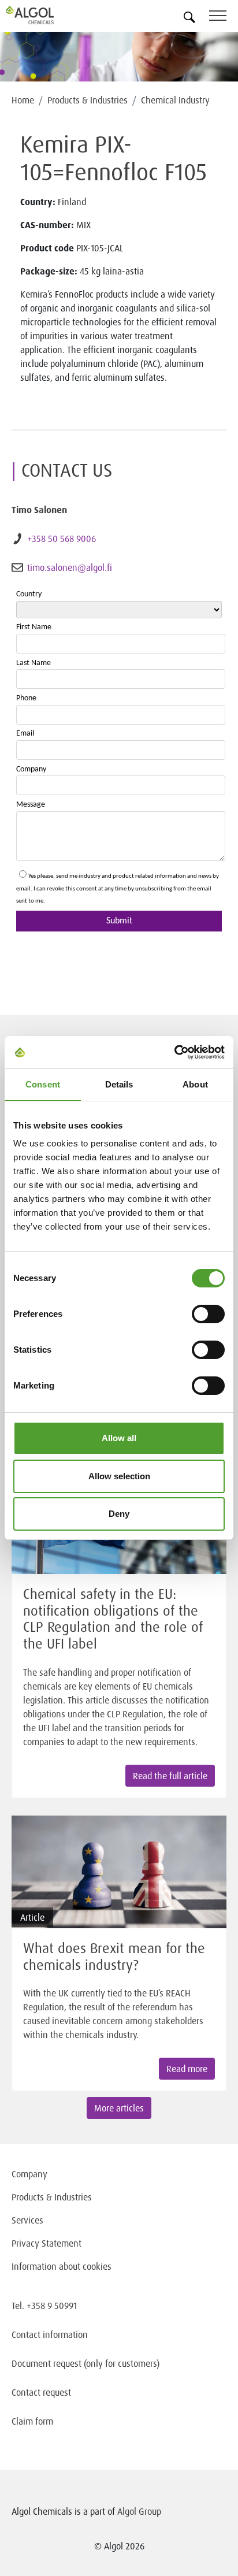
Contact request (41, 2392)
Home (23, 100)
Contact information (50, 2334)
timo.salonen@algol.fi (70, 567)
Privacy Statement (47, 2243)
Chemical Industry (175, 100)
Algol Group (139, 2511)
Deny (119, 1514)
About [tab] (195, 1084)
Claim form (32, 2421)
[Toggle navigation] (224, 18)
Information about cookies (62, 2266)
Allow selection (119, 1476)
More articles (119, 2108)
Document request (47, 2363)
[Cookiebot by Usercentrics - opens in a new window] (174, 1052)
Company (29, 2174)
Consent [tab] (43, 1084)
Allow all (119, 1438)
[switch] (208, 1314)
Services (27, 2220)
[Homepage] (43, 15)
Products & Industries (88, 100)
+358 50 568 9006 (62, 539)
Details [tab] (119, 1084)
